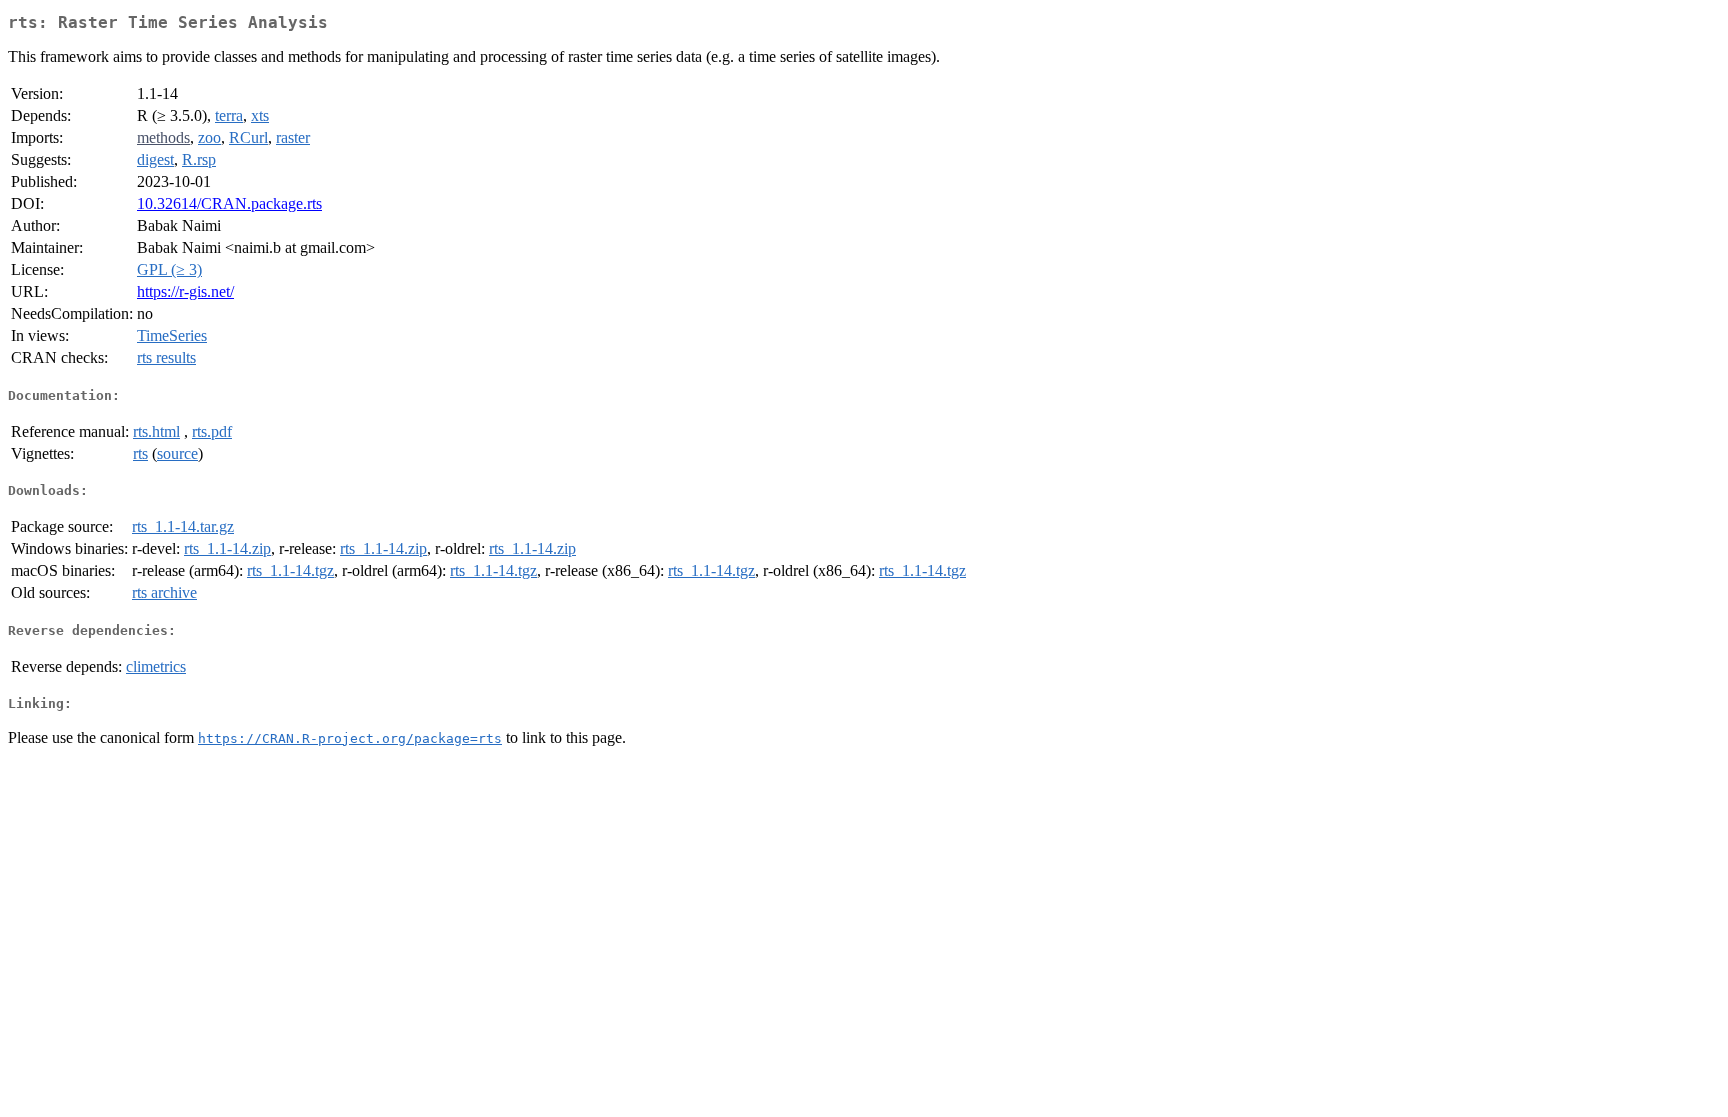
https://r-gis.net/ (185, 291)
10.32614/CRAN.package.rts (229, 203)
